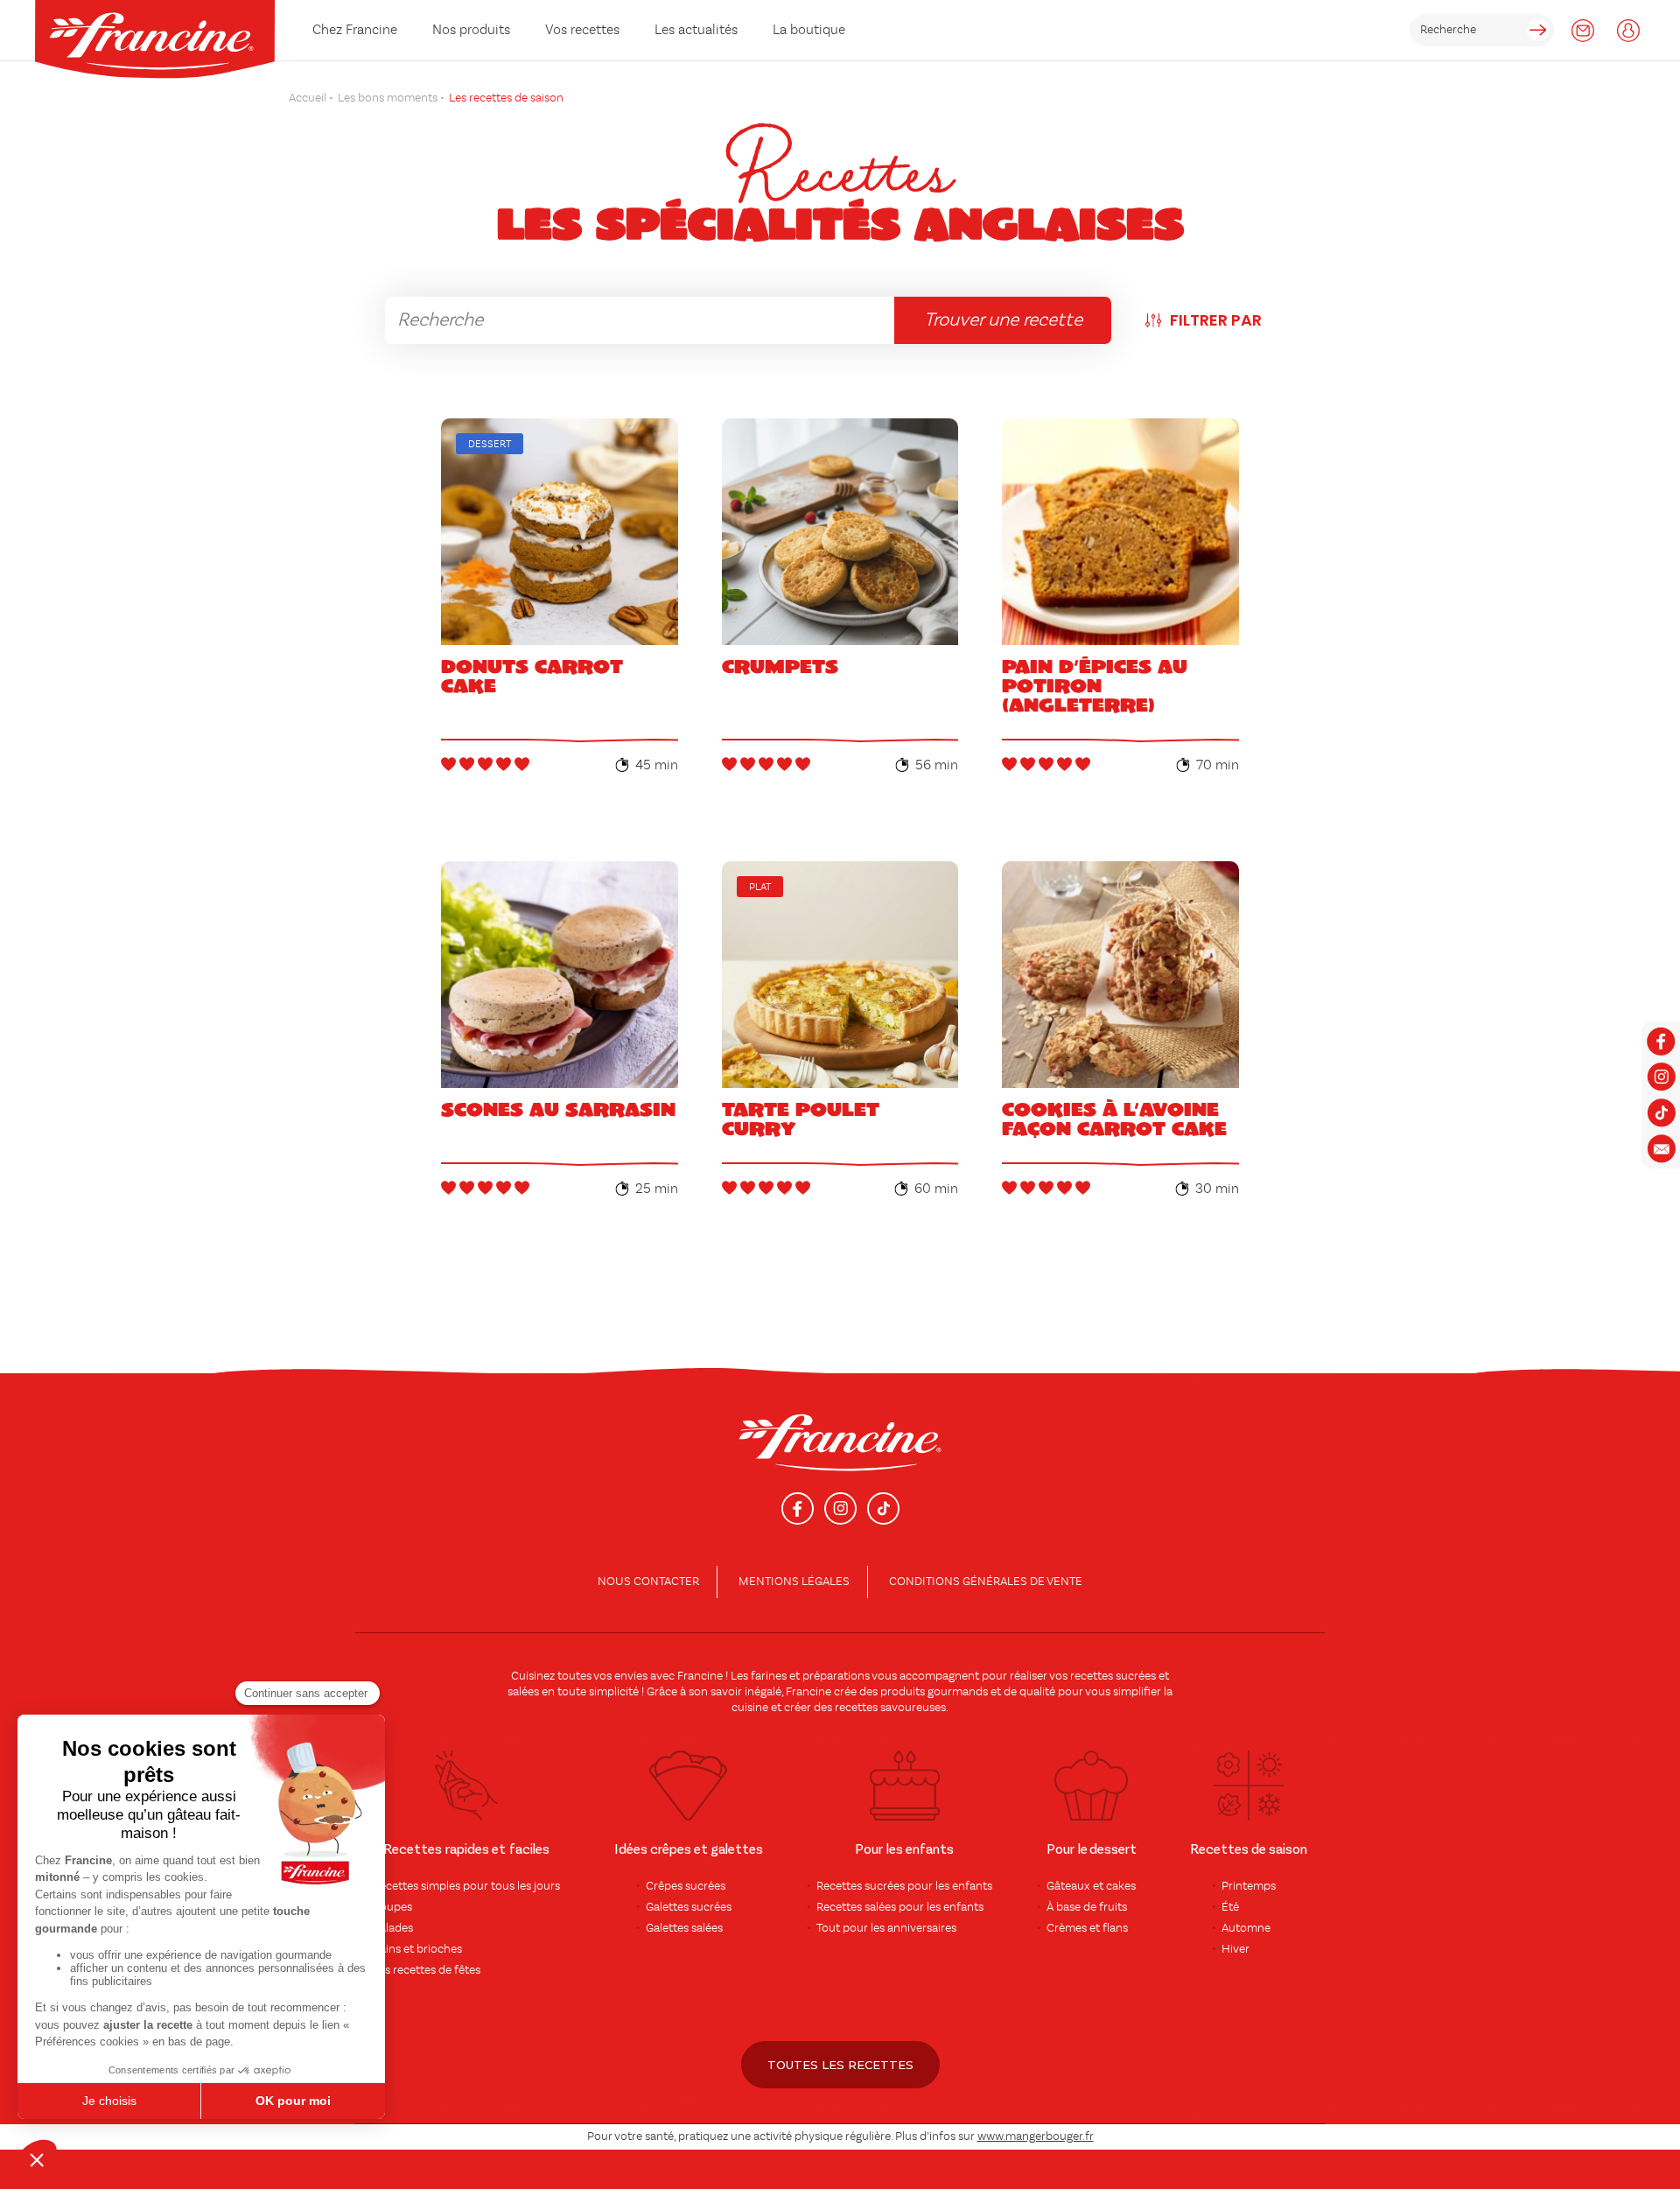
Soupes (392, 1907)
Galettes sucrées (689, 1907)
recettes (856, 1708)
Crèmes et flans (1087, 1928)
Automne (1246, 1928)
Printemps (1249, 1886)
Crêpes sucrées (686, 1886)
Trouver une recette (1003, 320)
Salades (393, 1928)
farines (769, 1676)
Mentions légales (794, 1582)
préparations (836, 1676)
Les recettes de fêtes (427, 1970)
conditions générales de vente (986, 1582)
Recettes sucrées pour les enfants (904, 1886)
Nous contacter (648, 1582)
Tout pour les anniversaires (886, 1928)
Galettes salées (684, 1928)
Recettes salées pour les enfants (900, 1907)
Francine (700, 1676)
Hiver (1235, 1949)
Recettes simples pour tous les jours (466, 1886)
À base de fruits (1087, 1907)
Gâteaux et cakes (1091, 1886)
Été (1230, 1907)
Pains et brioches (417, 1949)
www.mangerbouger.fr (1036, 2136)
